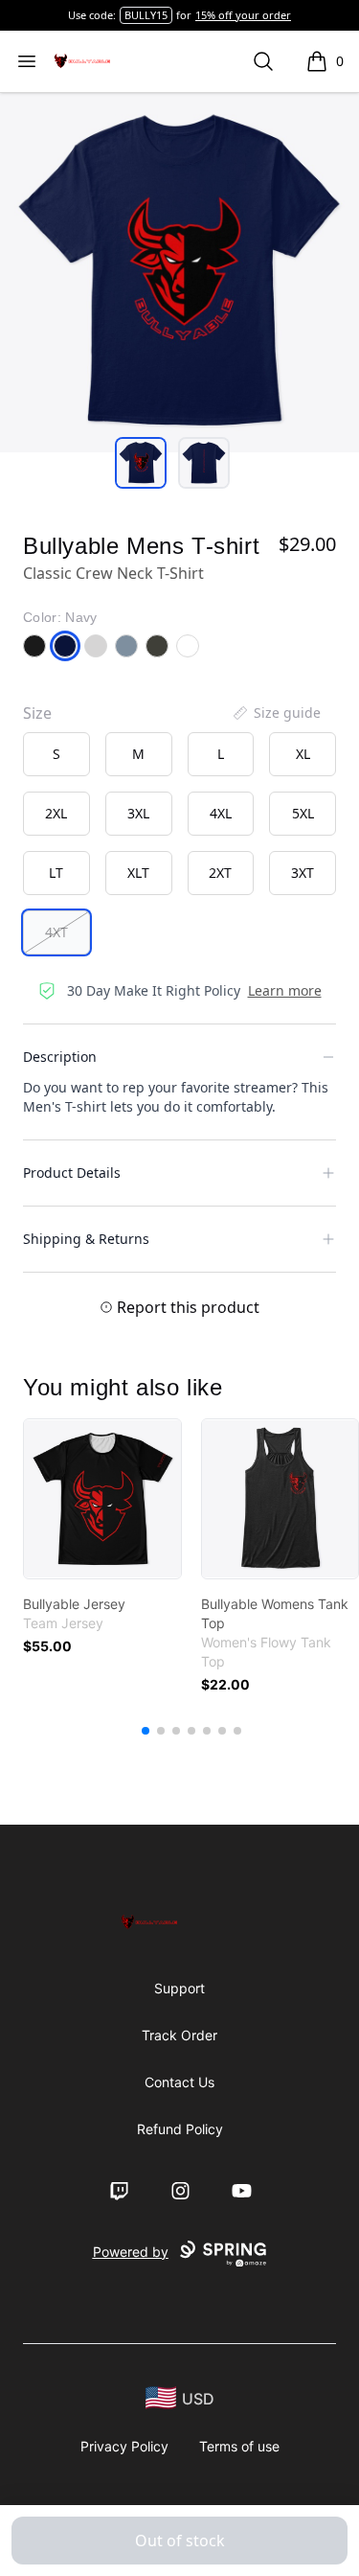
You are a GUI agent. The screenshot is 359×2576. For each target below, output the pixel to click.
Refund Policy (180, 2129)
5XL (303, 813)
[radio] (56, 754)
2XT (220, 873)
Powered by (131, 2252)
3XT (303, 873)
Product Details (72, 1173)
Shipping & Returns (86, 1239)
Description (60, 1057)
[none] (276, 713)
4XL (221, 813)
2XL (56, 813)
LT (56, 873)
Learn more (285, 990)
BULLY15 (146, 15)
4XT (56, 932)
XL (303, 754)
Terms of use (239, 2446)
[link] (102, 1499)
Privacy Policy (124, 2446)
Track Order (179, 2035)
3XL (138, 813)
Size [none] (37, 713)
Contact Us (179, 2082)
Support (179, 1988)
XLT (138, 873)
